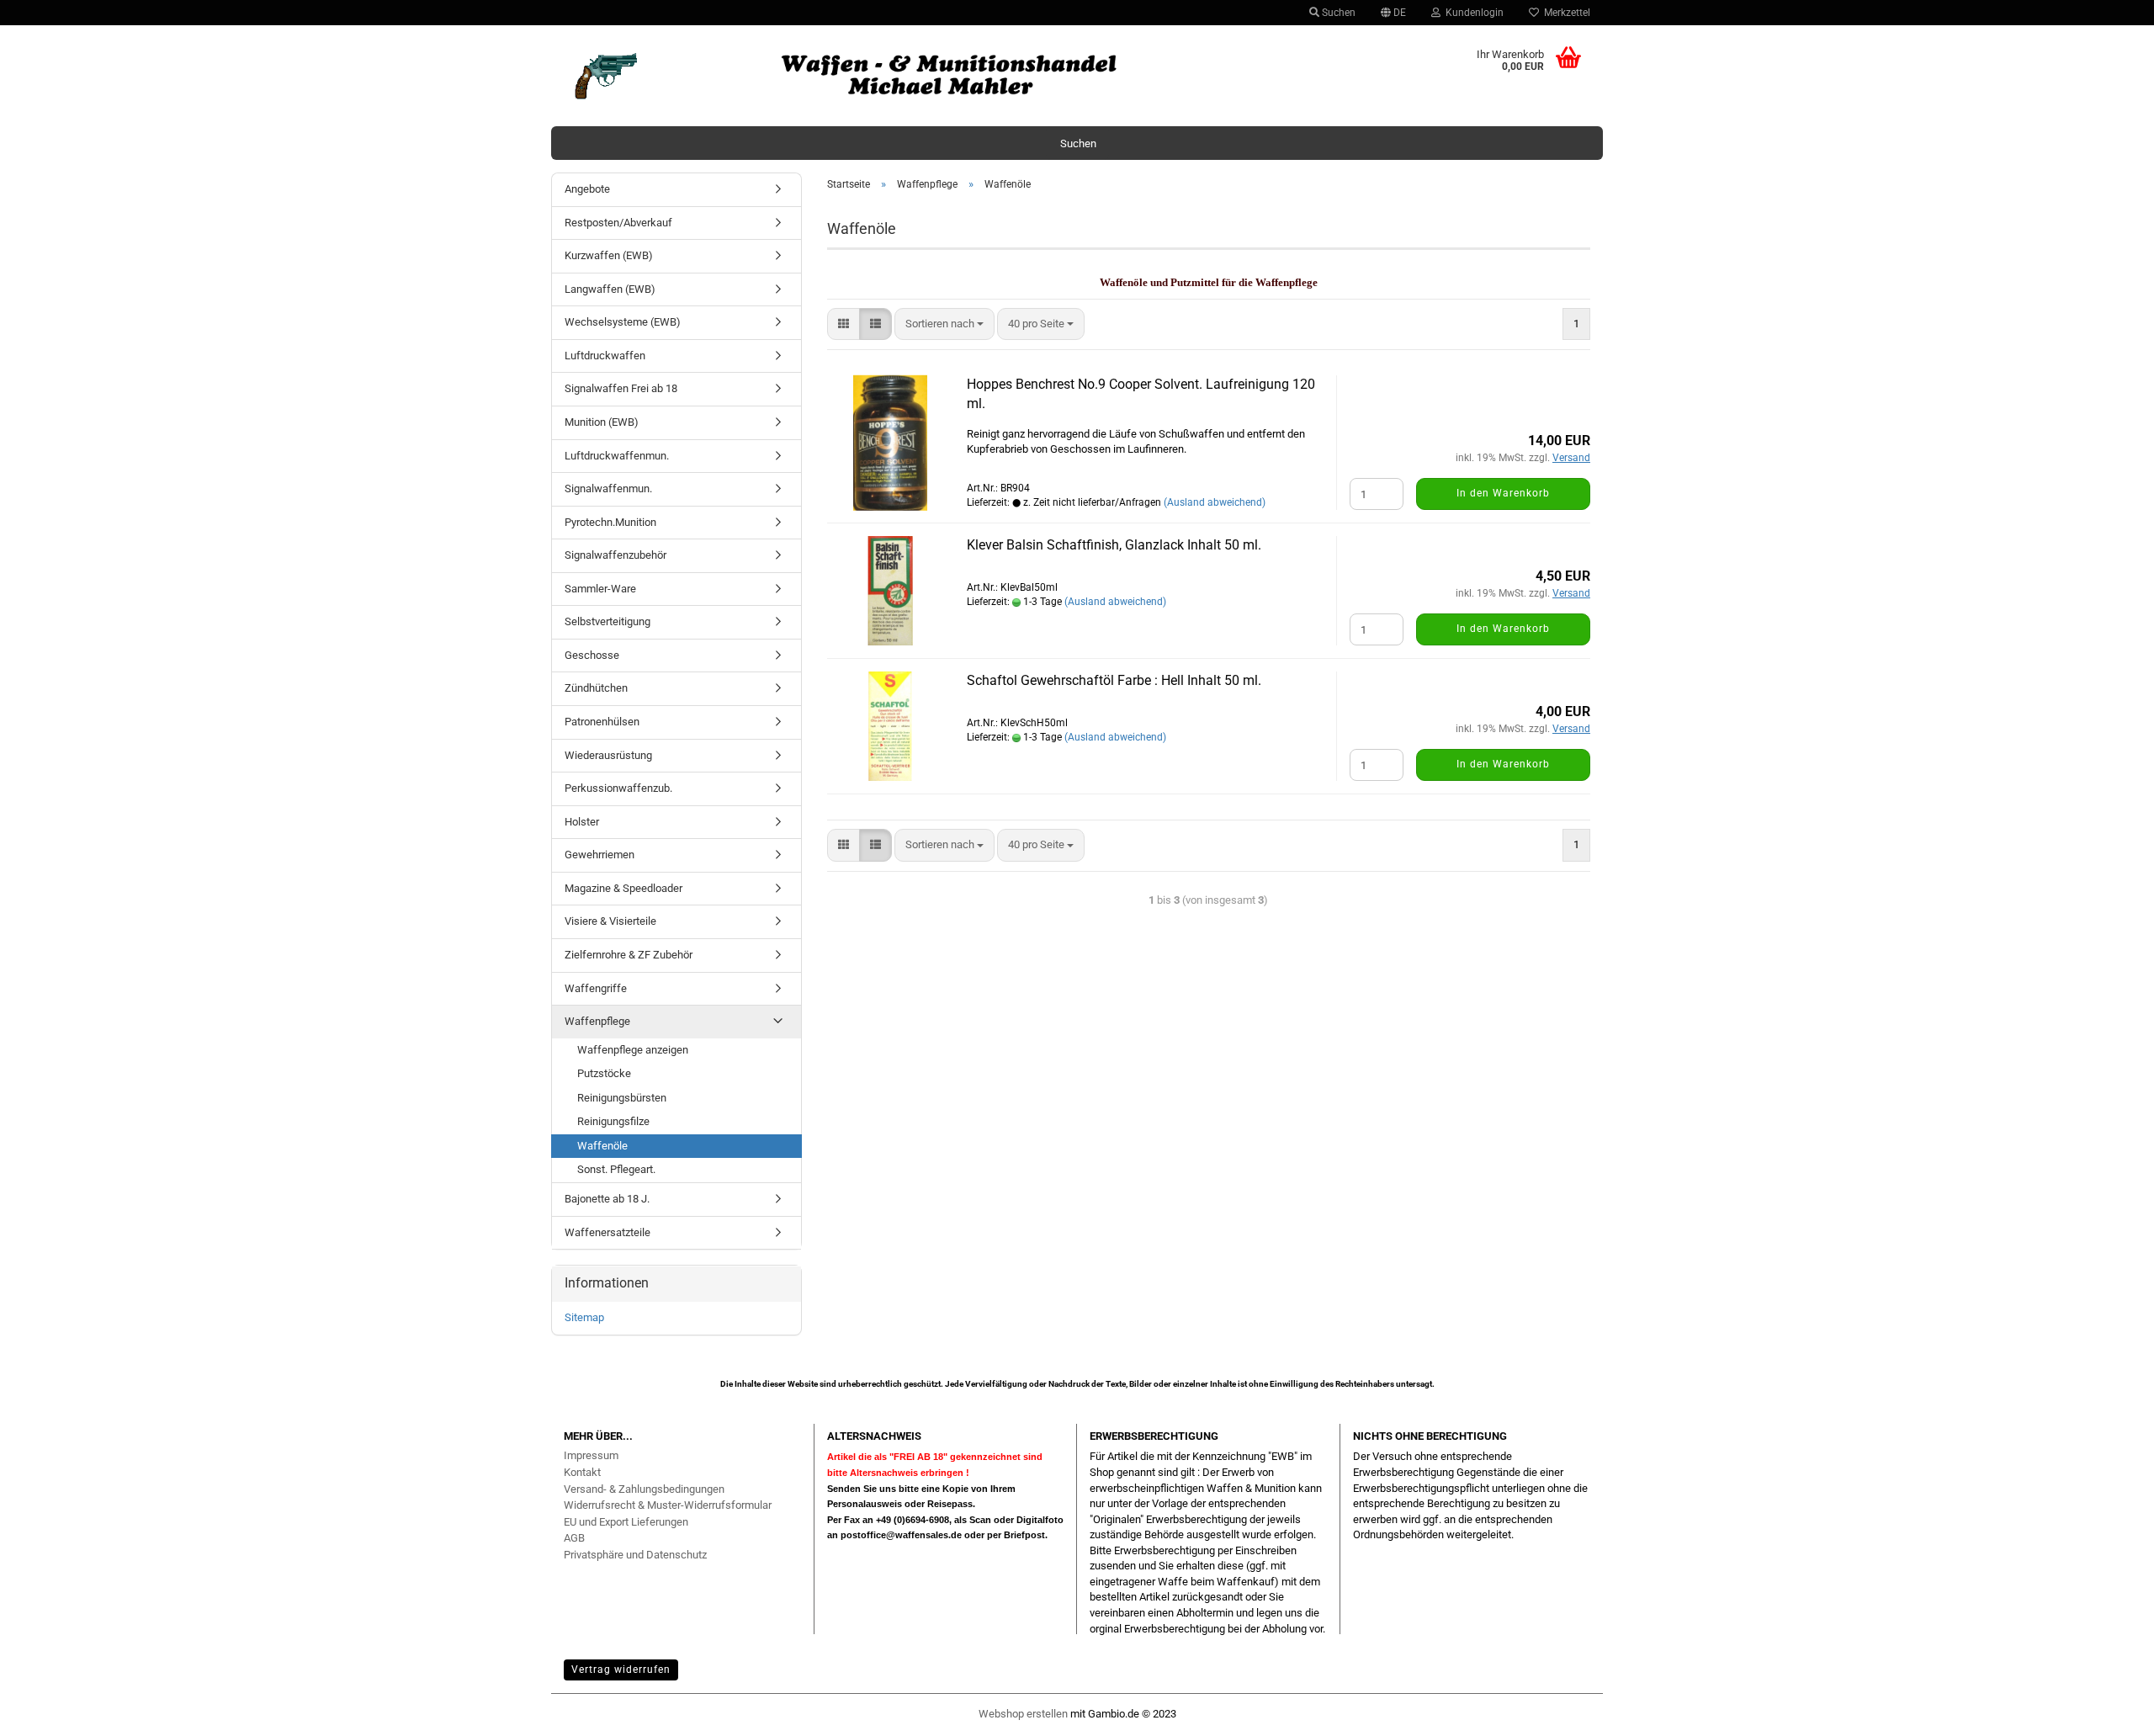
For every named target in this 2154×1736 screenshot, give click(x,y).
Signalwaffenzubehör (615, 555)
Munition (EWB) (602, 422)
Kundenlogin (1472, 13)
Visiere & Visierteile (610, 921)
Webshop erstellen (1023, 1714)
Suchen (1337, 13)
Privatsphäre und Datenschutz (635, 1555)
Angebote (587, 189)
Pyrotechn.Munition (610, 522)
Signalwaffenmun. (608, 488)
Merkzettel (1565, 13)
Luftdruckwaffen (605, 356)
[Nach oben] (2108, 1715)
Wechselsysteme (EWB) (623, 322)
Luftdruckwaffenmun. (617, 456)
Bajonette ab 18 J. (607, 1199)
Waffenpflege (597, 1021)
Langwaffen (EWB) (610, 289)
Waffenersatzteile (607, 1232)
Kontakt (582, 1472)
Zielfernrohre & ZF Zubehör (629, 955)
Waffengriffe (596, 988)
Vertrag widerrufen (621, 1670)
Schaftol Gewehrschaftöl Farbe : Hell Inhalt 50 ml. (1114, 680)
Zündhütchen (596, 688)
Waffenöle (602, 1146)
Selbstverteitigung (607, 621)
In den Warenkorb (1503, 493)
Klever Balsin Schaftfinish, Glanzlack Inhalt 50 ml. (1114, 545)
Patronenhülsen (602, 722)
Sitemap (584, 1317)
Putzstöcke (604, 1073)
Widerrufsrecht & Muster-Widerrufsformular (668, 1505)
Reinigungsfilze (613, 1121)
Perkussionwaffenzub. (618, 788)
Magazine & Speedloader (623, 888)
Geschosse (592, 655)
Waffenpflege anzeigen (633, 1050)
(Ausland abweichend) (1215, 502)
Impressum (591, 1455)
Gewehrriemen (600, 855)
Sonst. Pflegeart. (616, 1169)
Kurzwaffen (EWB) (609, 255)
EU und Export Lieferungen (626, 1522)
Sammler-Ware (600, 589)
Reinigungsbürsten (622, 1098)
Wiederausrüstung (608, 755)
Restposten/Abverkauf (618, 223)
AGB (574, 1538)
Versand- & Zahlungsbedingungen (644, 1489)
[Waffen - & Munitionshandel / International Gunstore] (946, 76)
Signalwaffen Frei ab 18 (621, 388)
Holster (582, 822)
